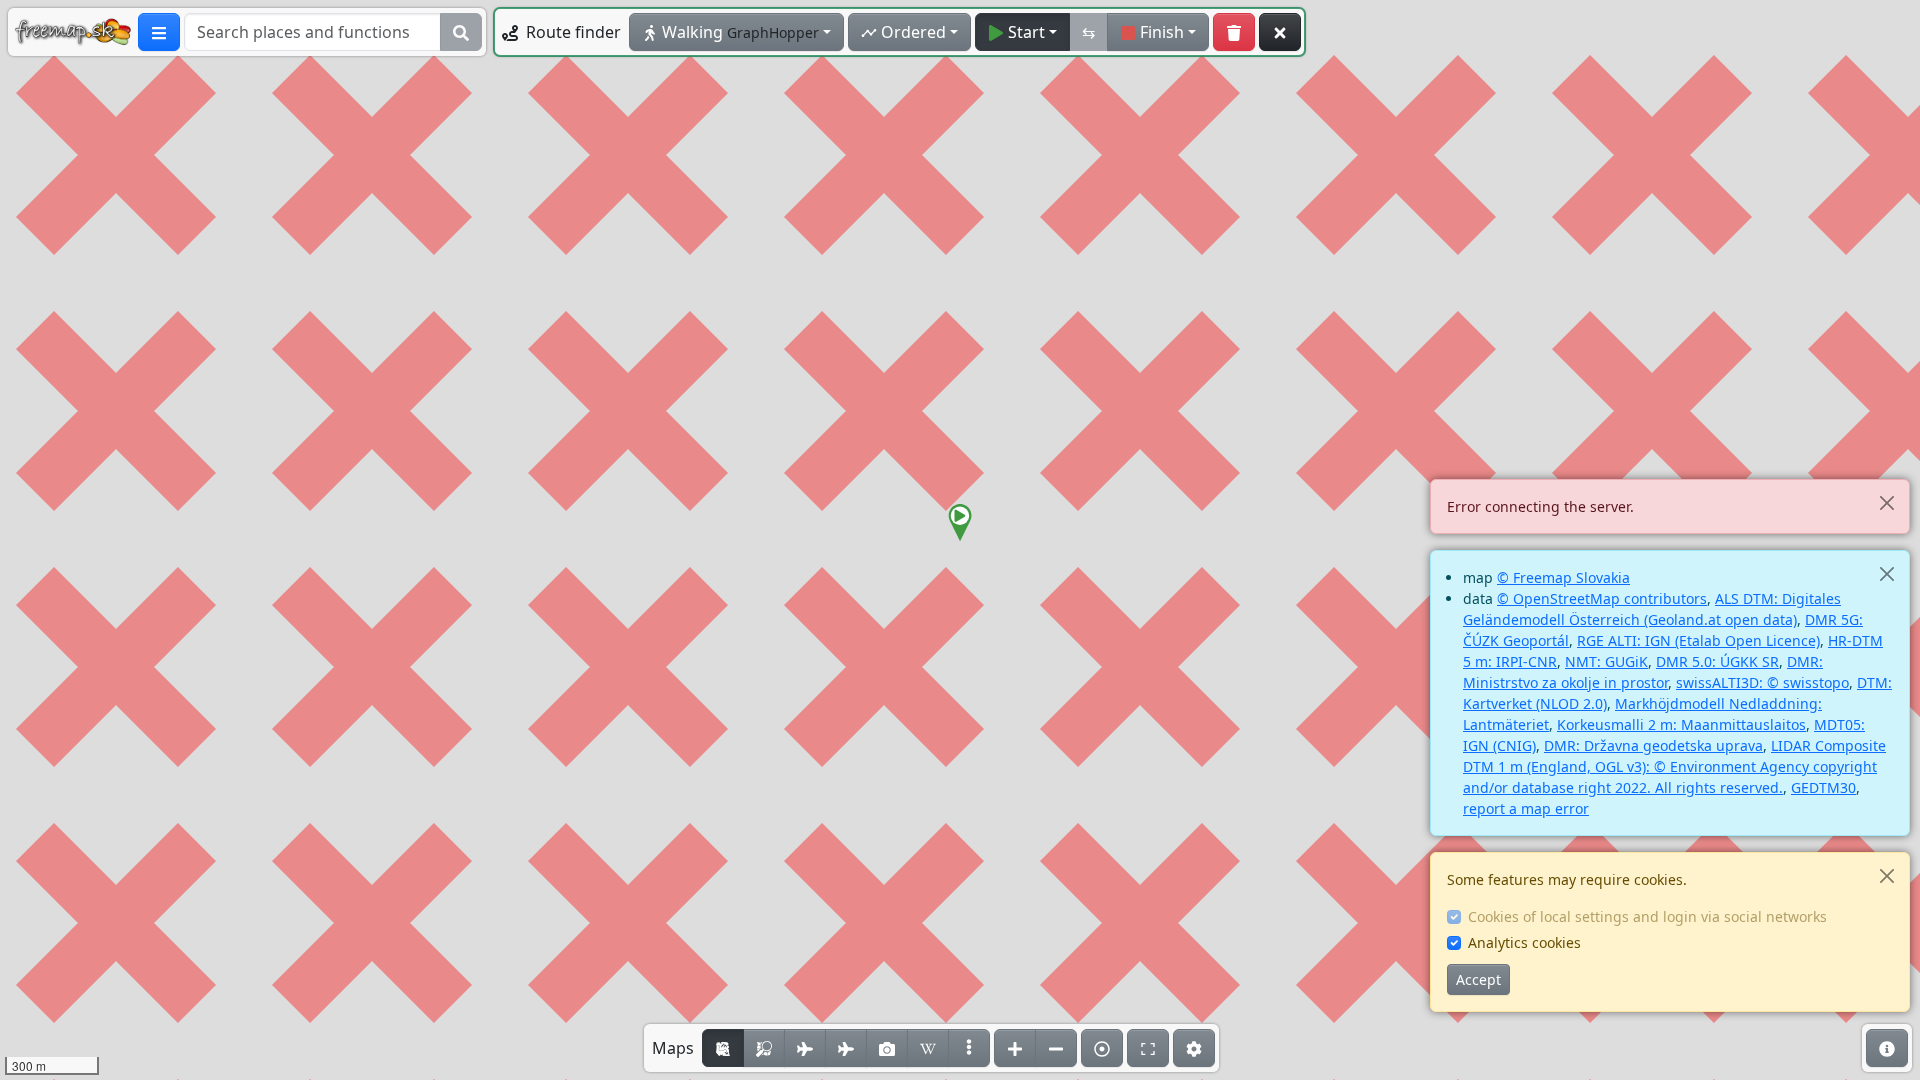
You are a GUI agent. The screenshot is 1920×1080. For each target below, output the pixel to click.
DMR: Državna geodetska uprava (1653, 745)
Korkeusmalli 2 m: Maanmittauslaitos (1681, 724)
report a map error (1526, 808)
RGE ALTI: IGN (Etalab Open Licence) (1698, 640)
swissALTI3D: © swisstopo (1762, 682)
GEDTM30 (1823, 787)
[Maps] (969, 1048)
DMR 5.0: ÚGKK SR (1717, 661)
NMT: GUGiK (1606, 661)
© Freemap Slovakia (1563, 577)
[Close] (1886, 502)
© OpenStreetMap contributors (1602, 598)
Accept (1478, 979)
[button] (960, 523)
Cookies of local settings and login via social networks (1647, 916)
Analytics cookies (1524, 942)
